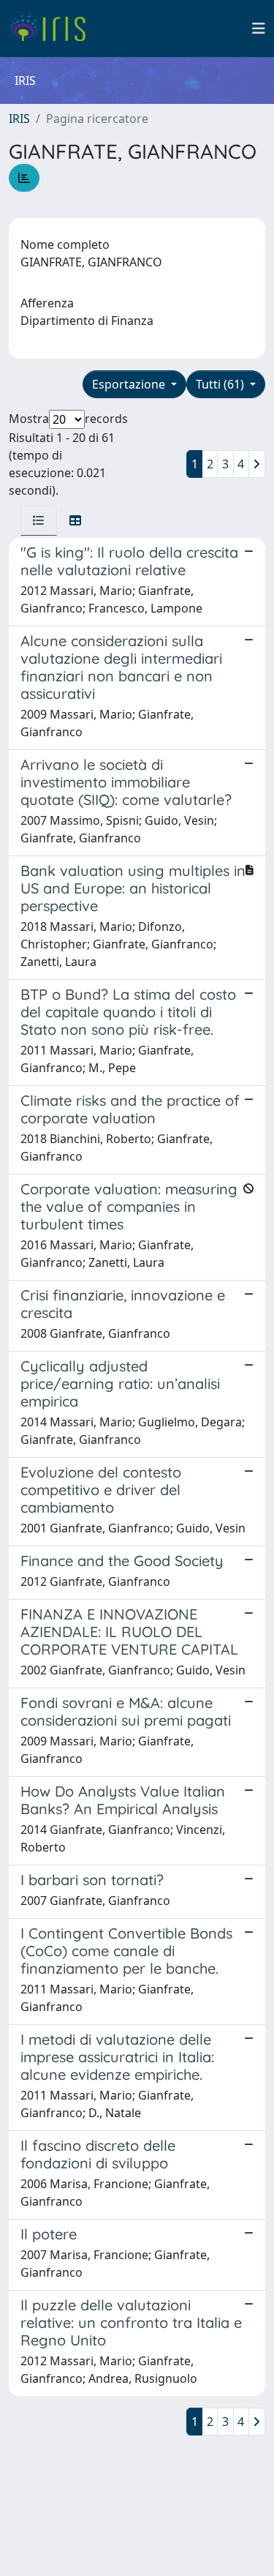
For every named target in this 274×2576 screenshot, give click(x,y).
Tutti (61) (221, 384)
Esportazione (130, 384)
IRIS (19, 119)
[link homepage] (53, 29)
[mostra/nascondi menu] (259, 29)
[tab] (39, 520)
